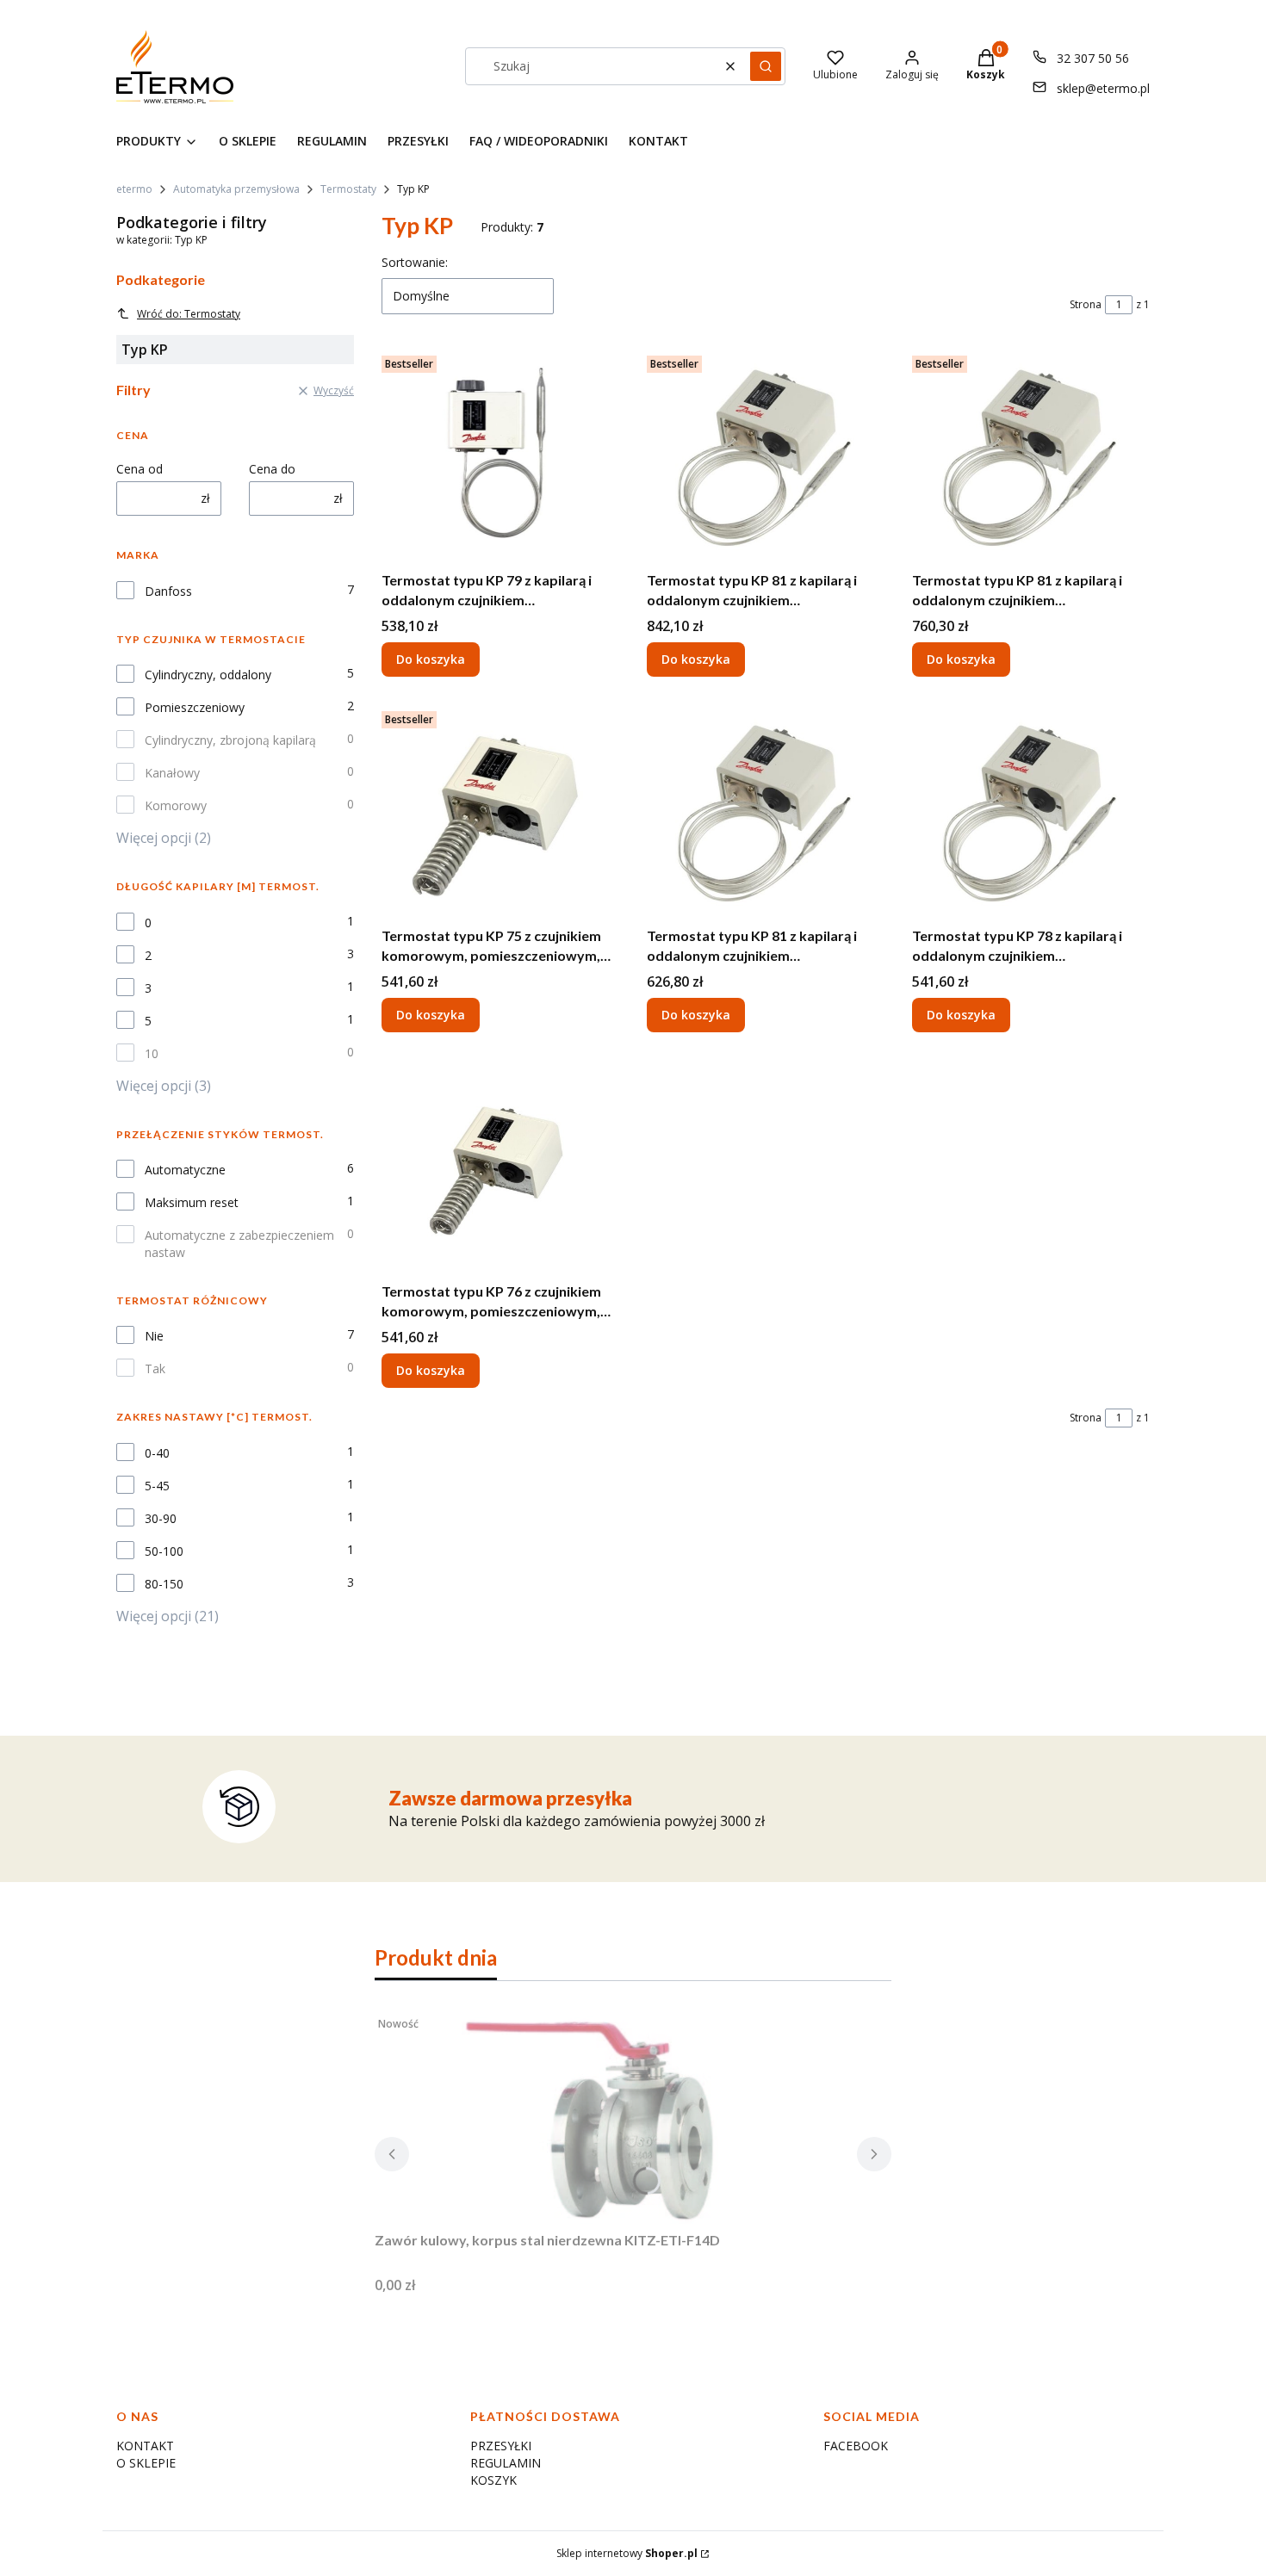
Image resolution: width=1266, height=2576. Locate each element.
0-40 (157, 1453)
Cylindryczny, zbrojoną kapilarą (230, 740)
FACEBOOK (856, 2446)
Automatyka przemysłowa (236, 189)
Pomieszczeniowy (195, 707)
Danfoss (168, 591)
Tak (155, 1368)
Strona (1086, 304)
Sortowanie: (415, 262)
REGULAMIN (506, 2463)
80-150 (164, 1584)
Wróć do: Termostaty (189, 314)
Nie (154, 1336)
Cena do (272, 469)
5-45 (157, 1486)
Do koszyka (431, 659)
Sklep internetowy (627, 2553)
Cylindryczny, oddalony (208, 675)
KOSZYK (493, 2480)
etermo (134, 189)
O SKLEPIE (146, 2463)
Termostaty (348, 189)
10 (152, 1053)
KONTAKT (145, 2446)
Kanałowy (172, 773)
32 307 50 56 (1093, 58)
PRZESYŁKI (501, 2446)
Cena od (140, 469)
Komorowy (176, 805)
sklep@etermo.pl (1103, 88)
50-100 (164, 1551)
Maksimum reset (192, 1202)
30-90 (161, 1518)
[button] (766, 66)
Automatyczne (185, 1170)
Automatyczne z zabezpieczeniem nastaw (239, 1244)
